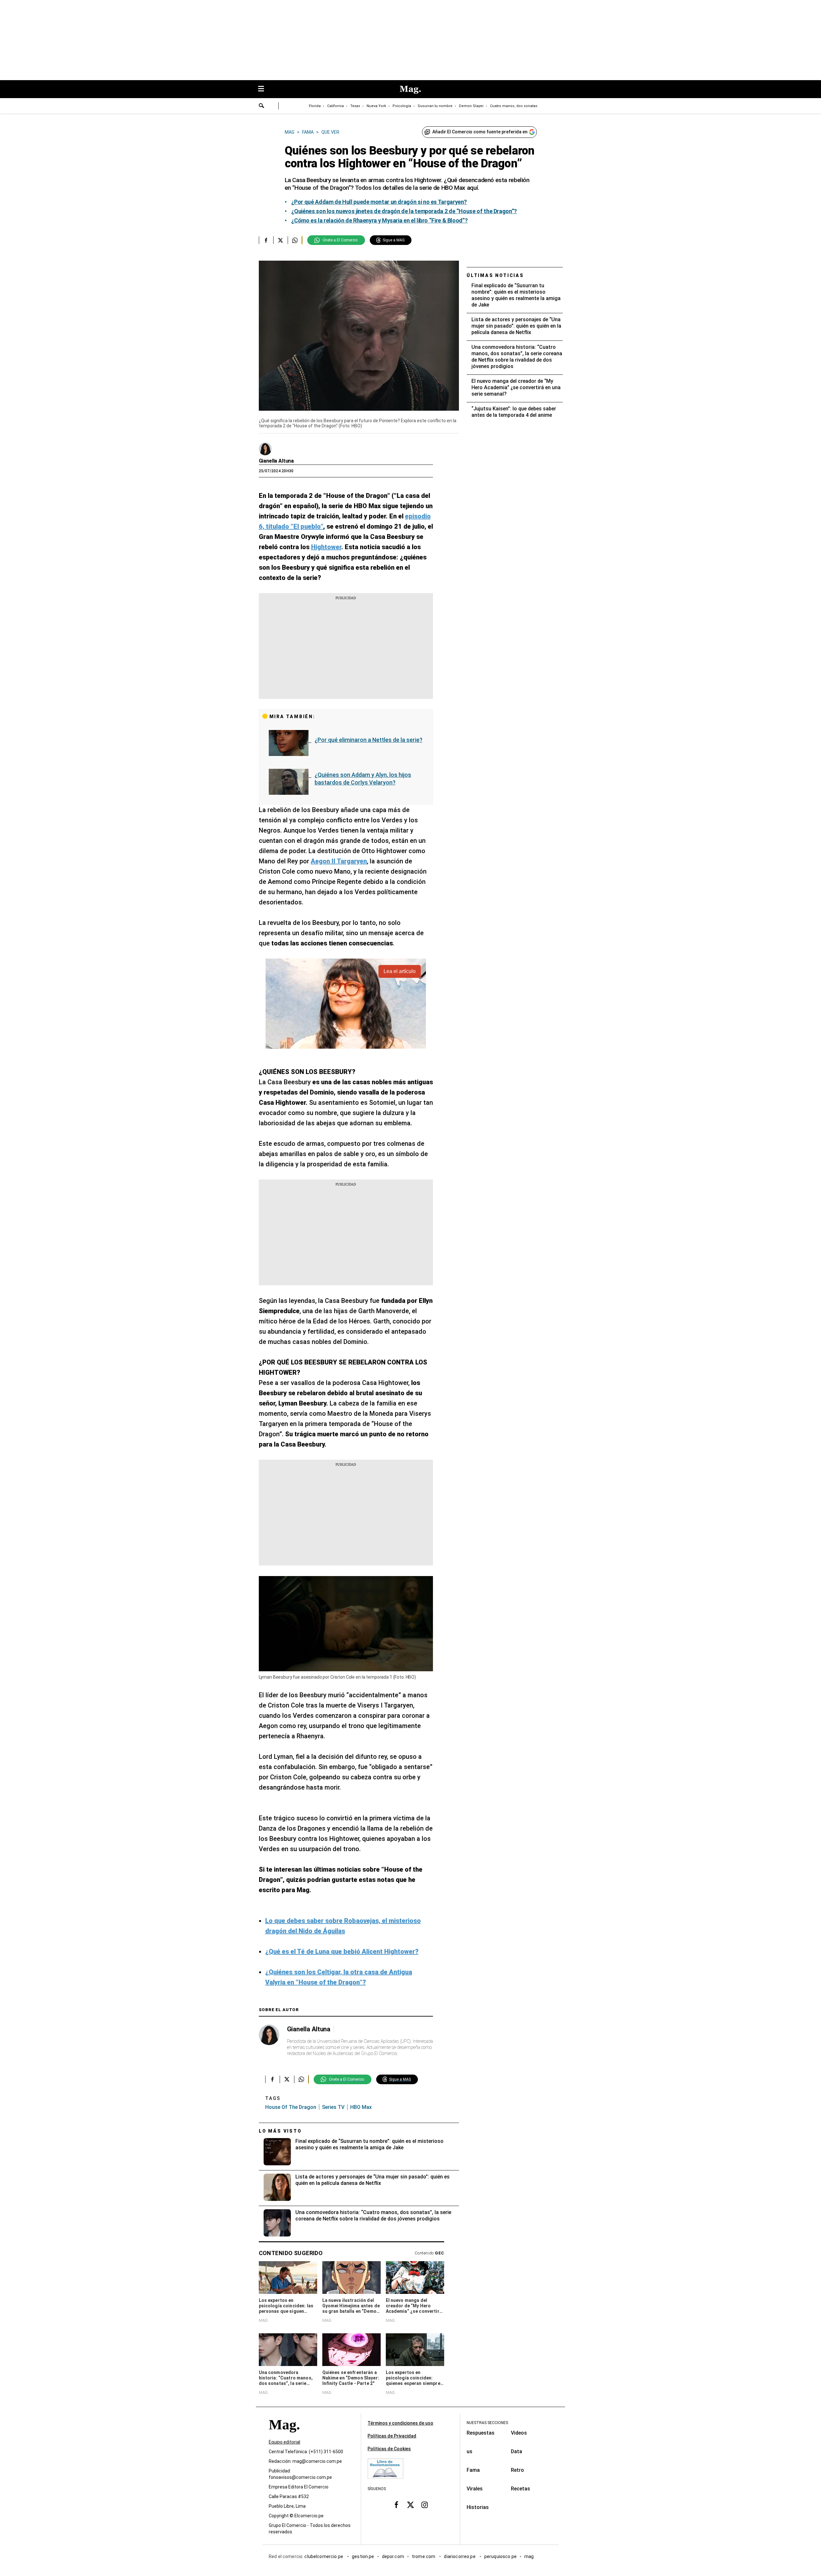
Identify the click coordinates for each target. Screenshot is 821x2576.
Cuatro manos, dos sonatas (514, 106)
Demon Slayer (471, 106)
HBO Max (361, 2107)
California (335, 106)
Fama (473, 2470)
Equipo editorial (284, 2442)
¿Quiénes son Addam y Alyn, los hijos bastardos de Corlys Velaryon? (363, 779)
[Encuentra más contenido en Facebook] (266, 240)
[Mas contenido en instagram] (425, 2505)
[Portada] (284, 2436)
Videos (519, 2433)
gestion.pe (363, 2556)
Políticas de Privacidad (392, 2436)
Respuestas (481, 2433)
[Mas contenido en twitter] (410, 2505)
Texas (355, 106)
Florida (315, 106)
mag (529, 2556)
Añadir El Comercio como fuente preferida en (480, 132)
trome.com (424, 2556)
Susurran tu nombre (435, 106)
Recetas (521, 2489)
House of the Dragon (291, 2107)
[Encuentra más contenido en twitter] (280, 240)
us (470, 2451)
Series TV (333, 2107)
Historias (478, 2507)
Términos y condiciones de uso (400, 2423)
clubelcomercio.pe (324, 2556)
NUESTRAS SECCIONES (487, 2423)
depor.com (393, 2556)
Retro (517, 2470)
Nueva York (376, 106)
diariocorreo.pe (460, 2556)
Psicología (402, 106)
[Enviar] (262, 106)
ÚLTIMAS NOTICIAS (495, 275)
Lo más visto (280, 2131)
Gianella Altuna (276, 461)
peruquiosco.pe (500, 2556)
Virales (475, 2489)
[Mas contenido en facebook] (396, 2505)
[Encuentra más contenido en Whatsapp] (295, 240)
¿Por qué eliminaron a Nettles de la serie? (368, 740)
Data (516, 2451)
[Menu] (264, 89)
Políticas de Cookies (389, 2449)
